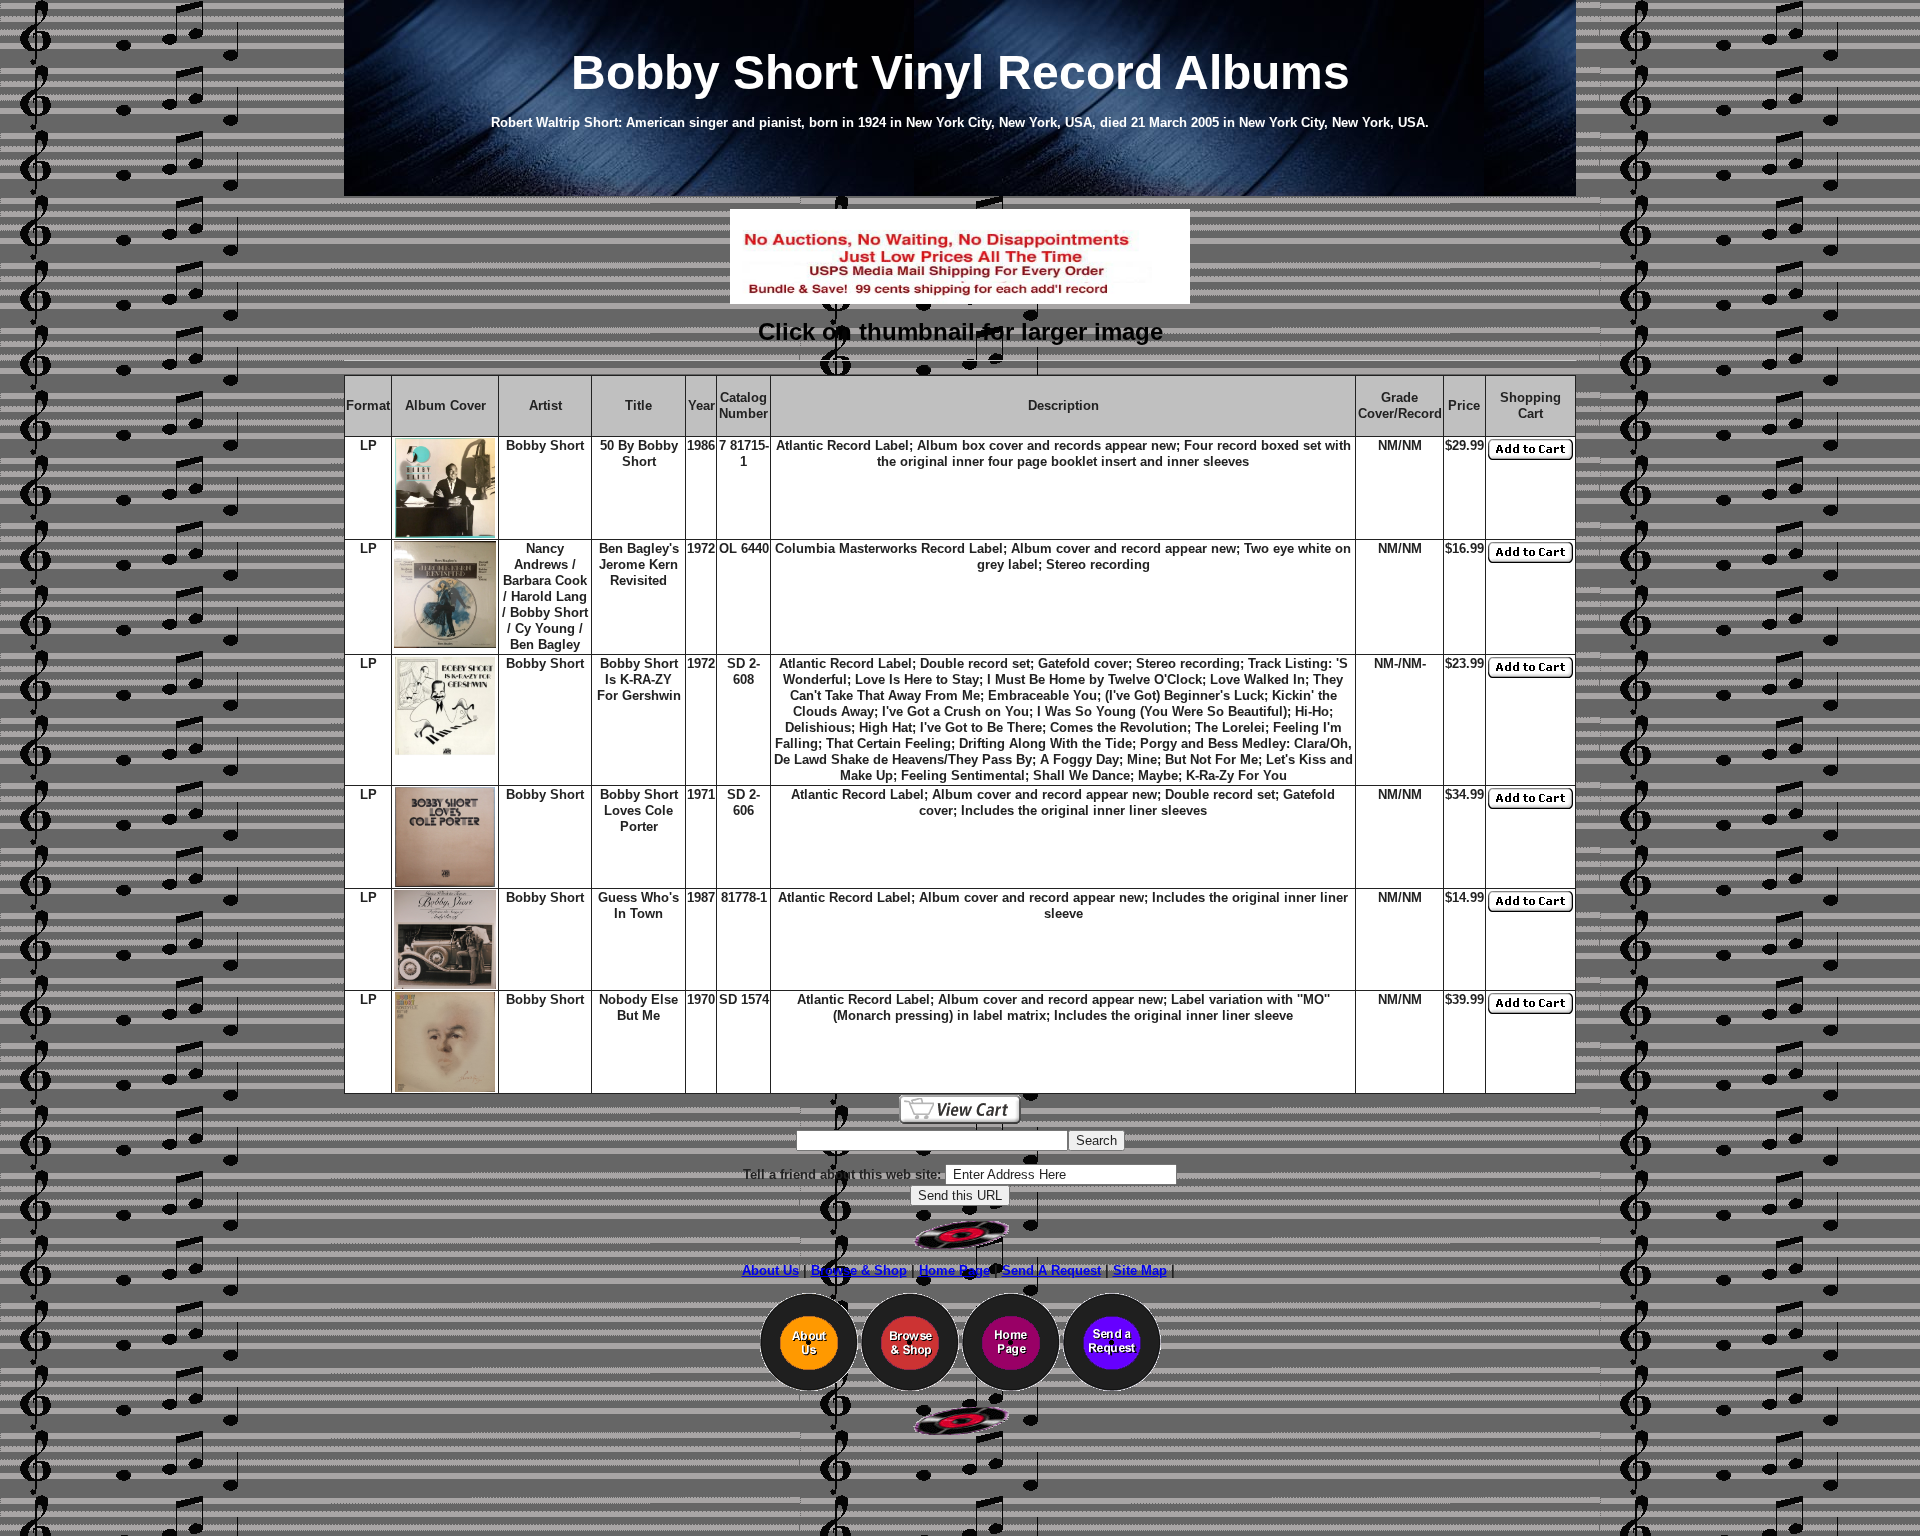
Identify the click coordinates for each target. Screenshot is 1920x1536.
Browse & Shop (859, 1270)
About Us (770, 1270)
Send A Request (1051, 1270)
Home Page (954, 1270)
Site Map (1140, 1270)
